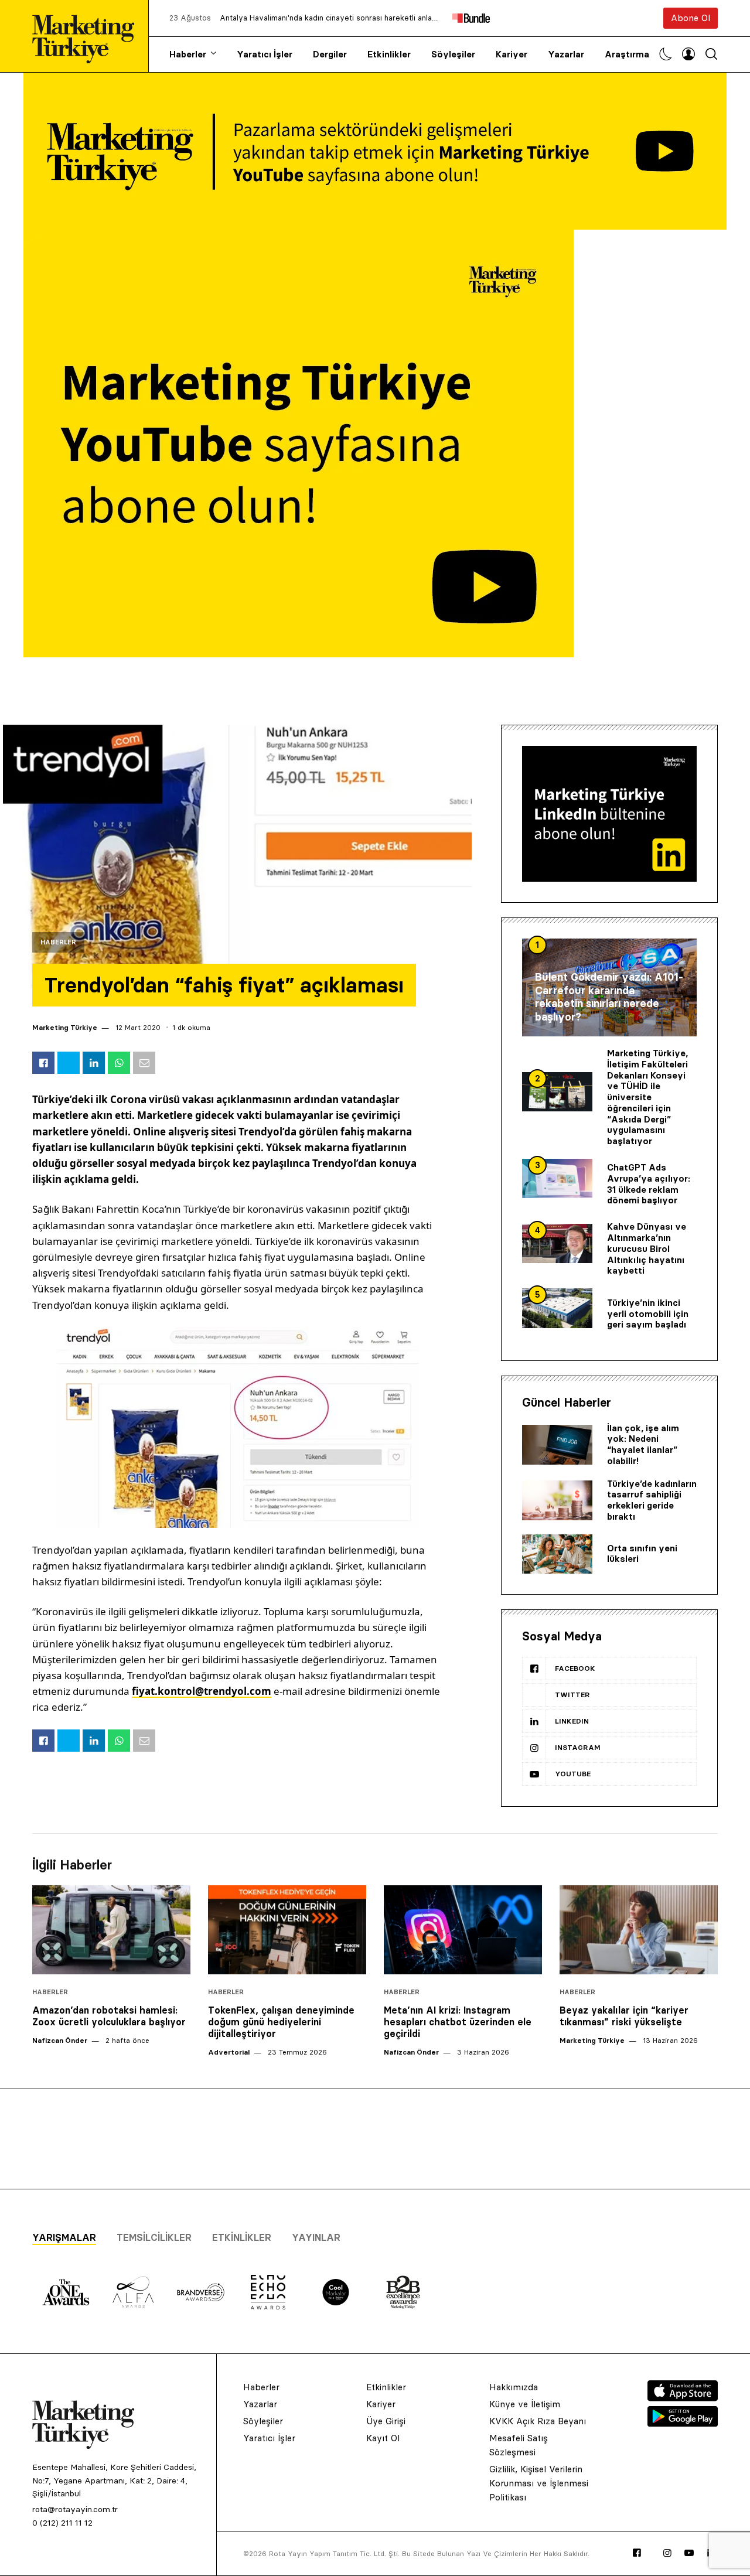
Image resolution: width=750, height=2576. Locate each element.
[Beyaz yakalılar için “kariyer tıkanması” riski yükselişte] (639, 1930)
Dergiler (330, 54)
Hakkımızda (514, 2387)
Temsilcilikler (154, 2237)
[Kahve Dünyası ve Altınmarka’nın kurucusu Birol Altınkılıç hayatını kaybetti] (557, 1244)
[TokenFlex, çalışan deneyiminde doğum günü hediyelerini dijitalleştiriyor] (287, 1930)
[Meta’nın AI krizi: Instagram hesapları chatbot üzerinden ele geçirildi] (463, 1930)
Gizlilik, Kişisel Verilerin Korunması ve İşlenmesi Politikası (539, 2483)
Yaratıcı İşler (265, 54)
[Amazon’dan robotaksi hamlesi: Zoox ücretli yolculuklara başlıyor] (111, 1930)
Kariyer (512, 54)
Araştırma (627, 54)
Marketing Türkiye (65, 1027)
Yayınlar (316, 2237)
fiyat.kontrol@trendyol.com (202, 1691)
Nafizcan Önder (60, 2040)
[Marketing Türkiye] (88, 36)
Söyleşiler (453, 54)
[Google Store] (683, 2423)
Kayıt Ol (383, 2438)
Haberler (188, 54)
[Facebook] (637, 2553)
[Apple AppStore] (683, 2398)
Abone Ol (691, 18)
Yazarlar (566, 54)
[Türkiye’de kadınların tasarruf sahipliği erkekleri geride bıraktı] (557, 1500)
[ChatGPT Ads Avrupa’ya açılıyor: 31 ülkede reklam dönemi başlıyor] (557, 1179)
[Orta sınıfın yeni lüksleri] (557, 1554)
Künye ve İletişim (525, 2404)
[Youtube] (689, 2553)
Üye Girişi (386, 2421)
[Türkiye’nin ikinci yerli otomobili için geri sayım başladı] (557, 1308)
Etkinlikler (389, 54)
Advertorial (229, 2052)
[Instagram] (667, 2553)
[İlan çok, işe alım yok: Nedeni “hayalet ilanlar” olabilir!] (557, 1445)
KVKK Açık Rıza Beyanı (538, 2421)
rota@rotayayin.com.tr (75, 2509)
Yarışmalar (64, 2237)
